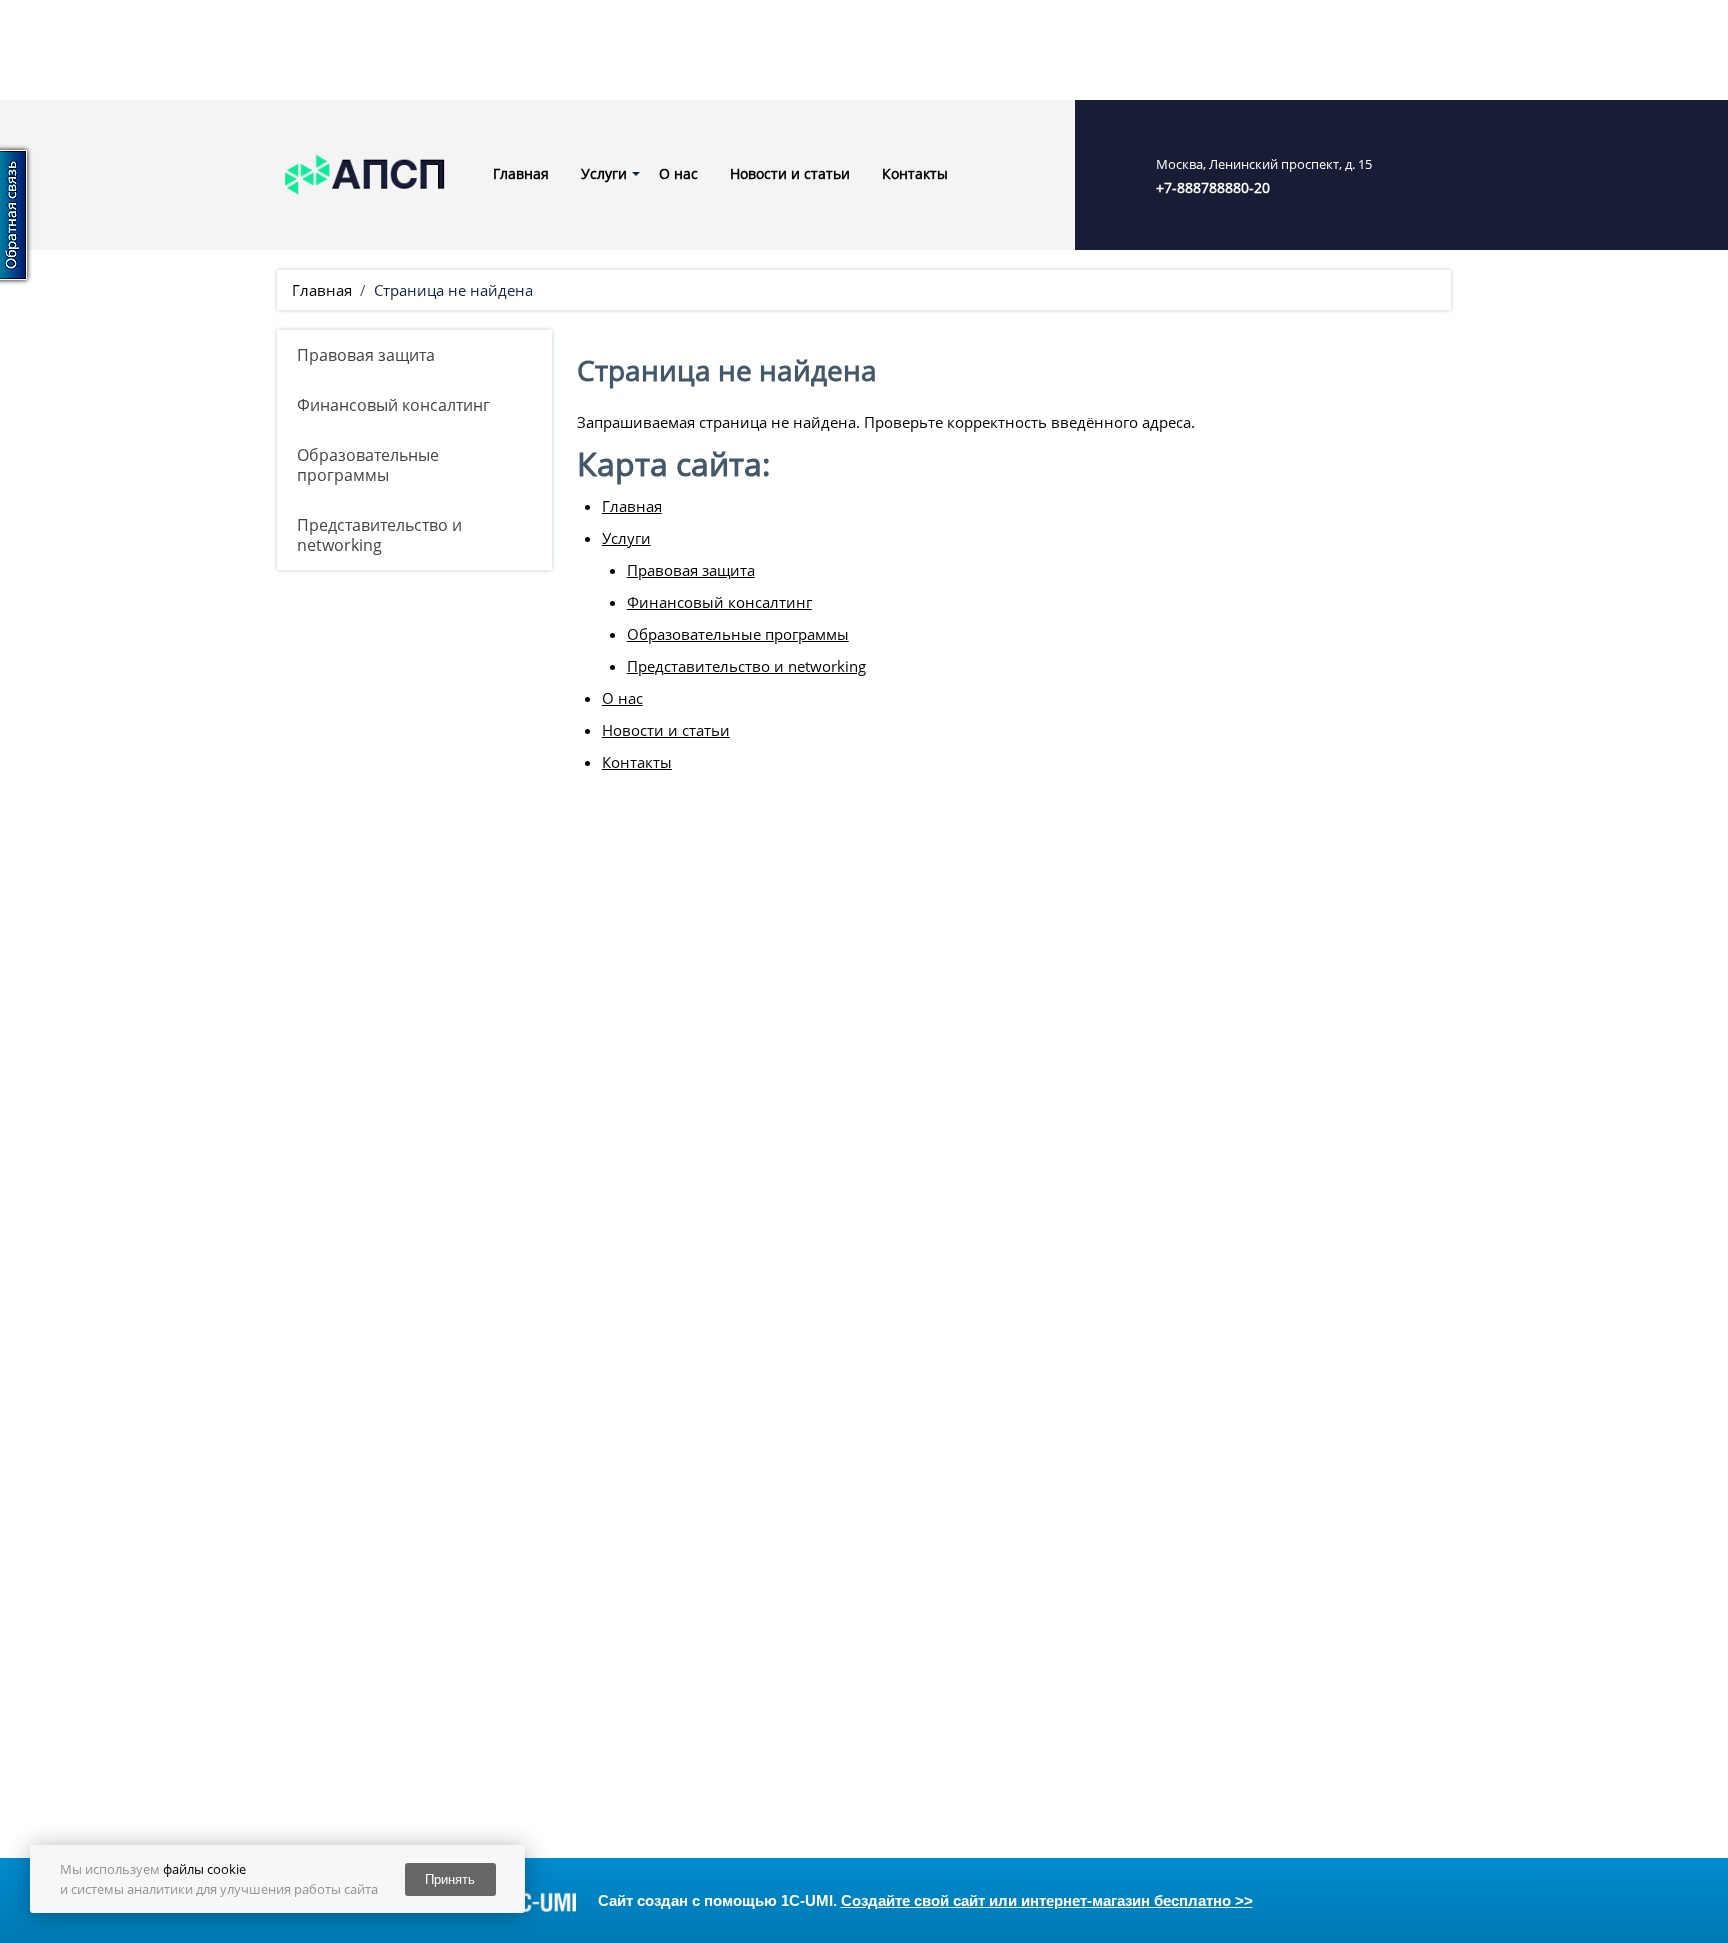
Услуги (604, 173)
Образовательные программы (368, 465)
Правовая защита (366, 355)
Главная (521, 173)
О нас (678, 173)
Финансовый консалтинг (393, 405)
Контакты (915, 173)
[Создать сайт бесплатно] (526, 1901)
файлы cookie (204, 1869)
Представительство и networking (379, 535)
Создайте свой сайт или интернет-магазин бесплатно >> (1047, 1900)
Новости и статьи (790, 173)
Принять (450, 1879)
